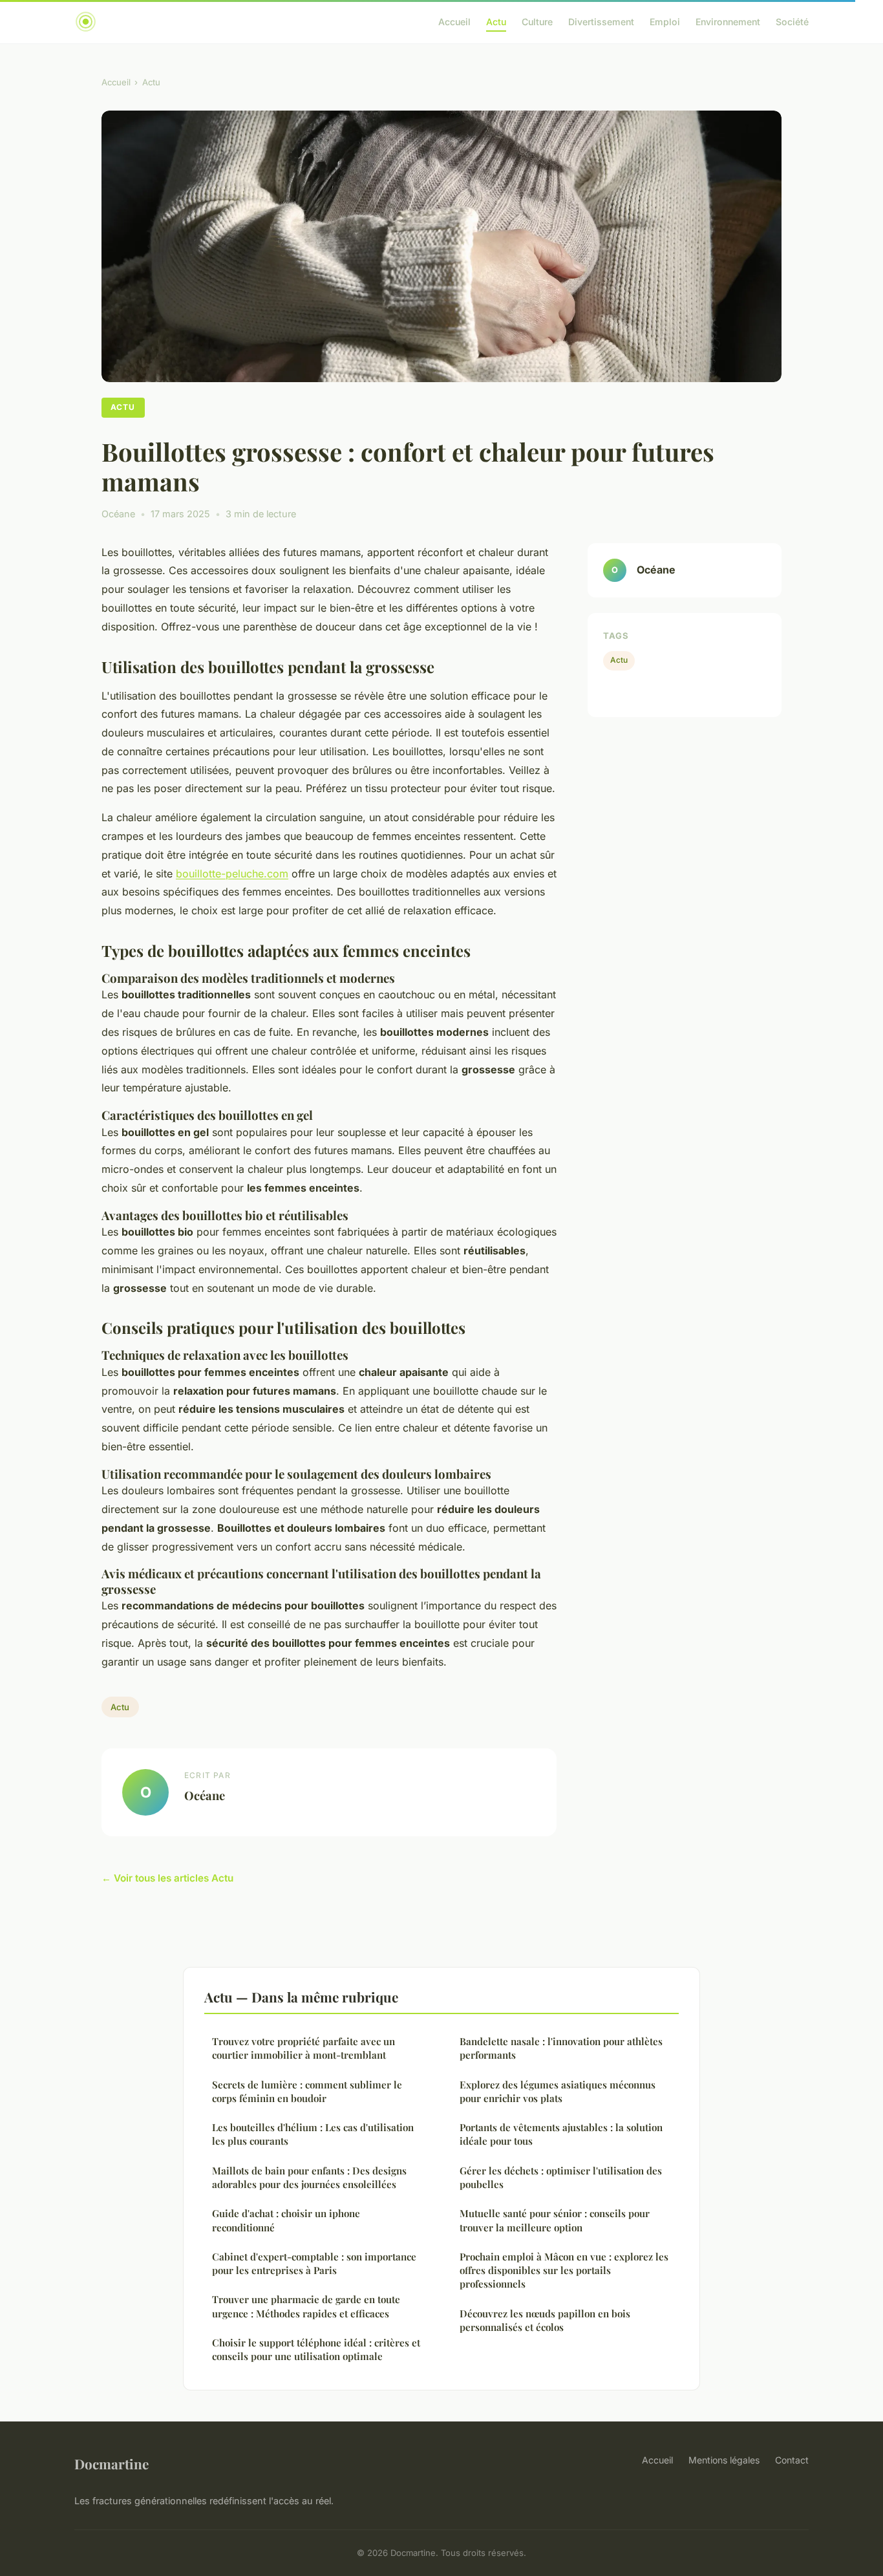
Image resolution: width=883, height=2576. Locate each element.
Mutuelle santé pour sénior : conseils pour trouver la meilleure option (555, 2220)
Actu (496, 22)
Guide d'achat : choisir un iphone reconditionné (286, 2220)
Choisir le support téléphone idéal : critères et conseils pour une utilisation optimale (316, 2349)
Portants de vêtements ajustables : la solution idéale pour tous (561, 2134)
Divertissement (601, 22)
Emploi (665, 22)
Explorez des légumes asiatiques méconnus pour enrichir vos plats (558, 2091)
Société (792, 22)
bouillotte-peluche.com (232, 874)
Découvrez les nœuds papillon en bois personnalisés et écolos (545, 2320)
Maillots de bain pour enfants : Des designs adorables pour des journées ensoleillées (309, 2177)
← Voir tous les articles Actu (167, 1878)
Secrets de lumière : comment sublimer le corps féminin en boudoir (307, 2091)
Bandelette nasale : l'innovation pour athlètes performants (561, 2048)
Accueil (454, 22)
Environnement (728, 22)
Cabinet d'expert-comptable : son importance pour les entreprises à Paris (314, 2263)
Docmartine (112, 2463)
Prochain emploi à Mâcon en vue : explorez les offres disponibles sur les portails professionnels (564, 2270)
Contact (792, 2460)
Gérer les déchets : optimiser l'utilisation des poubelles (561, 2177)
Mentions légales (724, 2460)
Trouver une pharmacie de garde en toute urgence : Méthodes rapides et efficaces (306, 2306)
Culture (537, 22)
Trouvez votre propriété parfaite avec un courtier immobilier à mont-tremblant (303, 2048)
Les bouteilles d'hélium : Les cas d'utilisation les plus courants (313, 2134)
